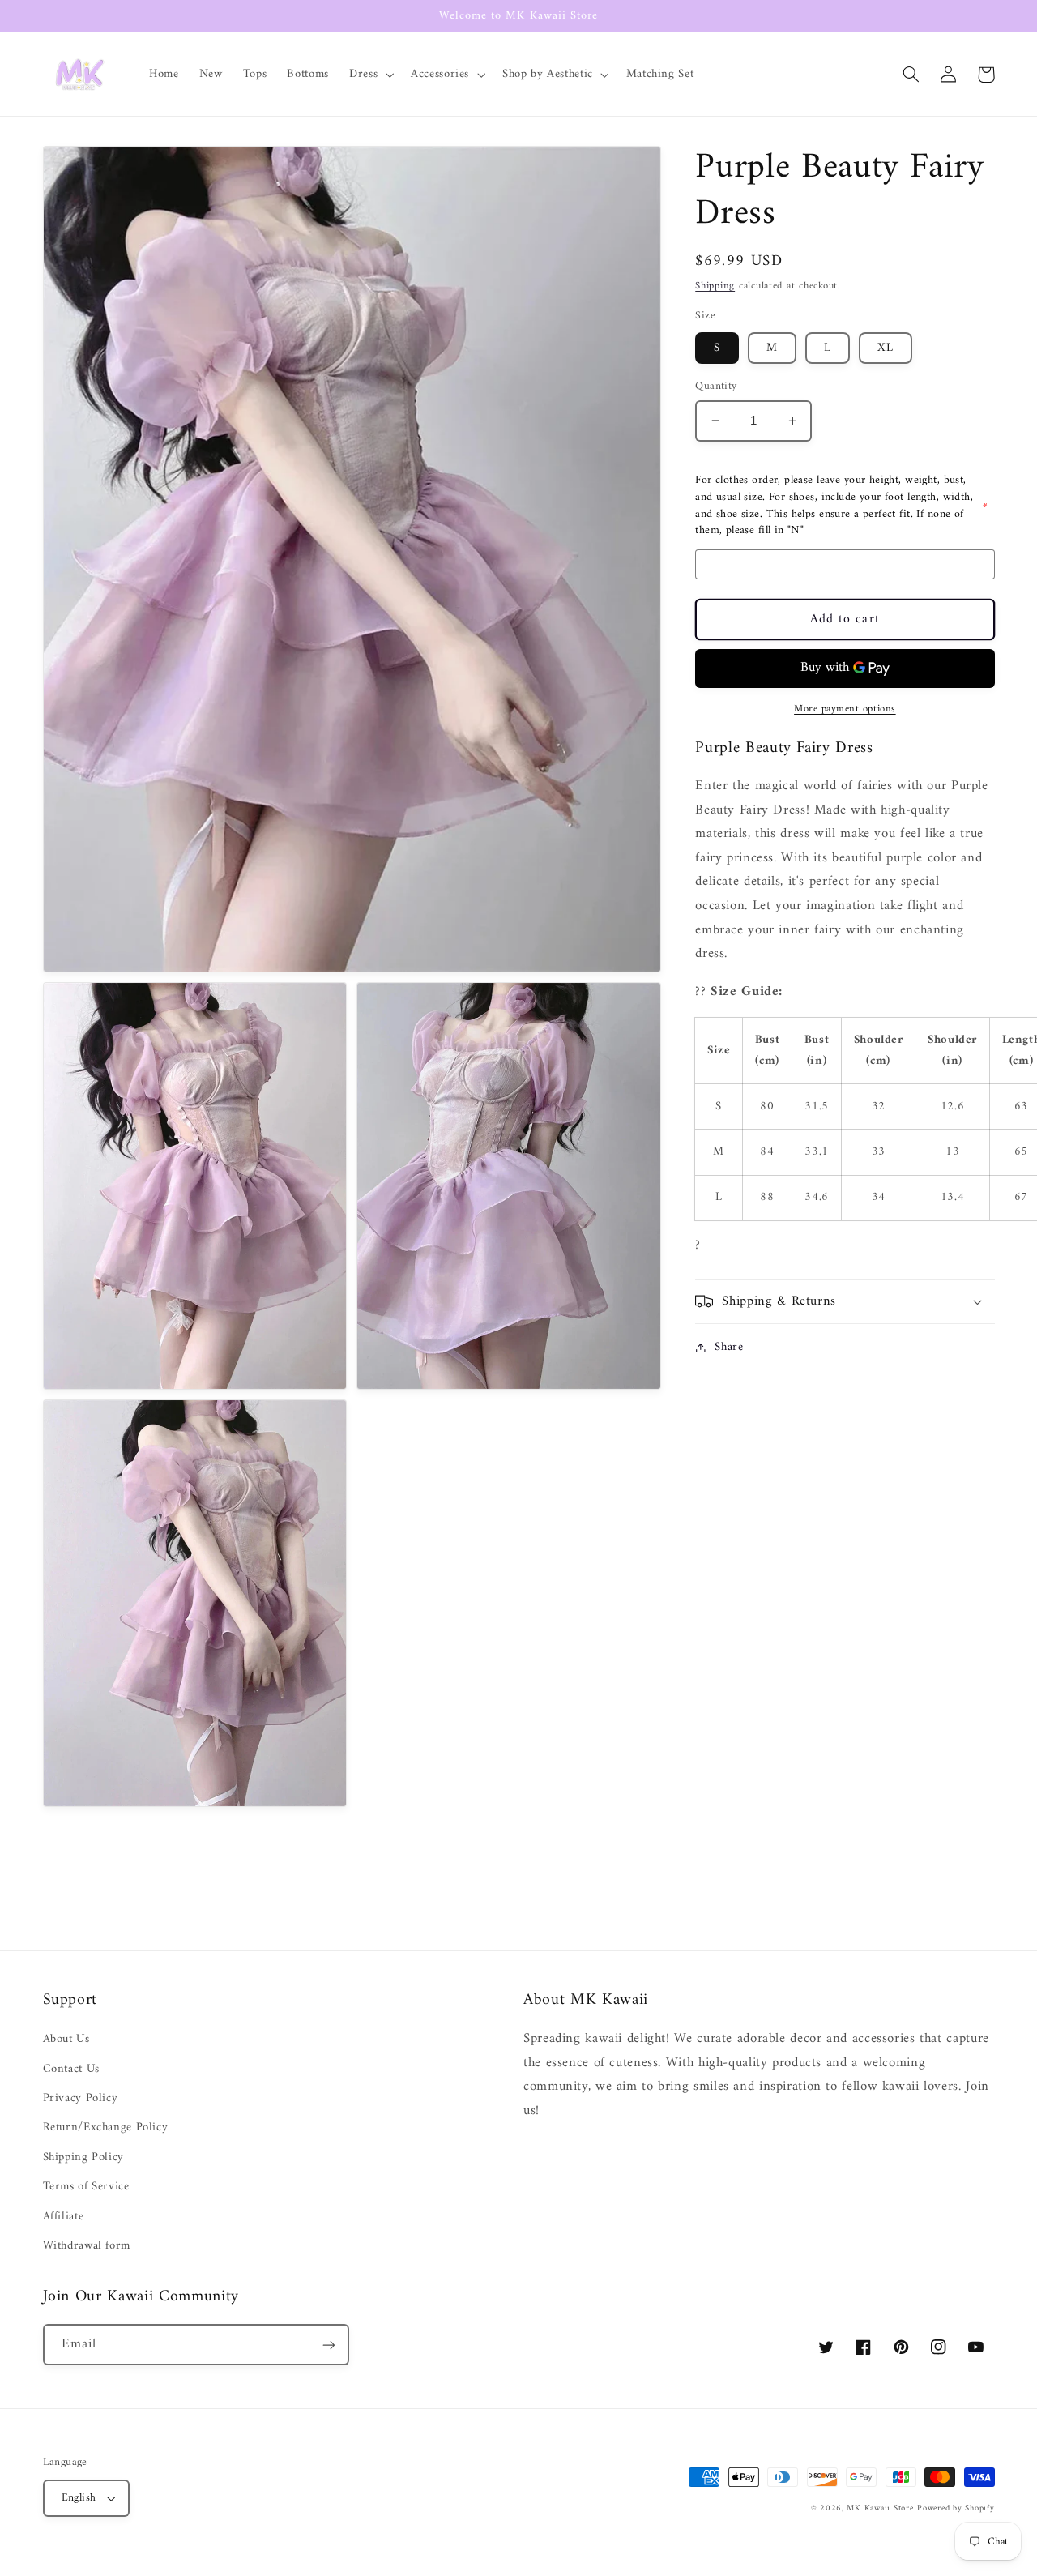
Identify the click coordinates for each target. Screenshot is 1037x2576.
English (79, 2498)
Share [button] (729, 1347)
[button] (370, 75)
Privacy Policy (81, 2098)
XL (886, 348)
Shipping (715, 287)
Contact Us (71, 2069)
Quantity (716, 387)
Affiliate (64, 2216)
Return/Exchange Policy (106, 2127)
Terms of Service (86, 2186)
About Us (66, 2039)
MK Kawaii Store (880, 2508)
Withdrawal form (87, 2245)
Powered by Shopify (956, 2508)
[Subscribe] (328, 2345)
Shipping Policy (83, 2157)
